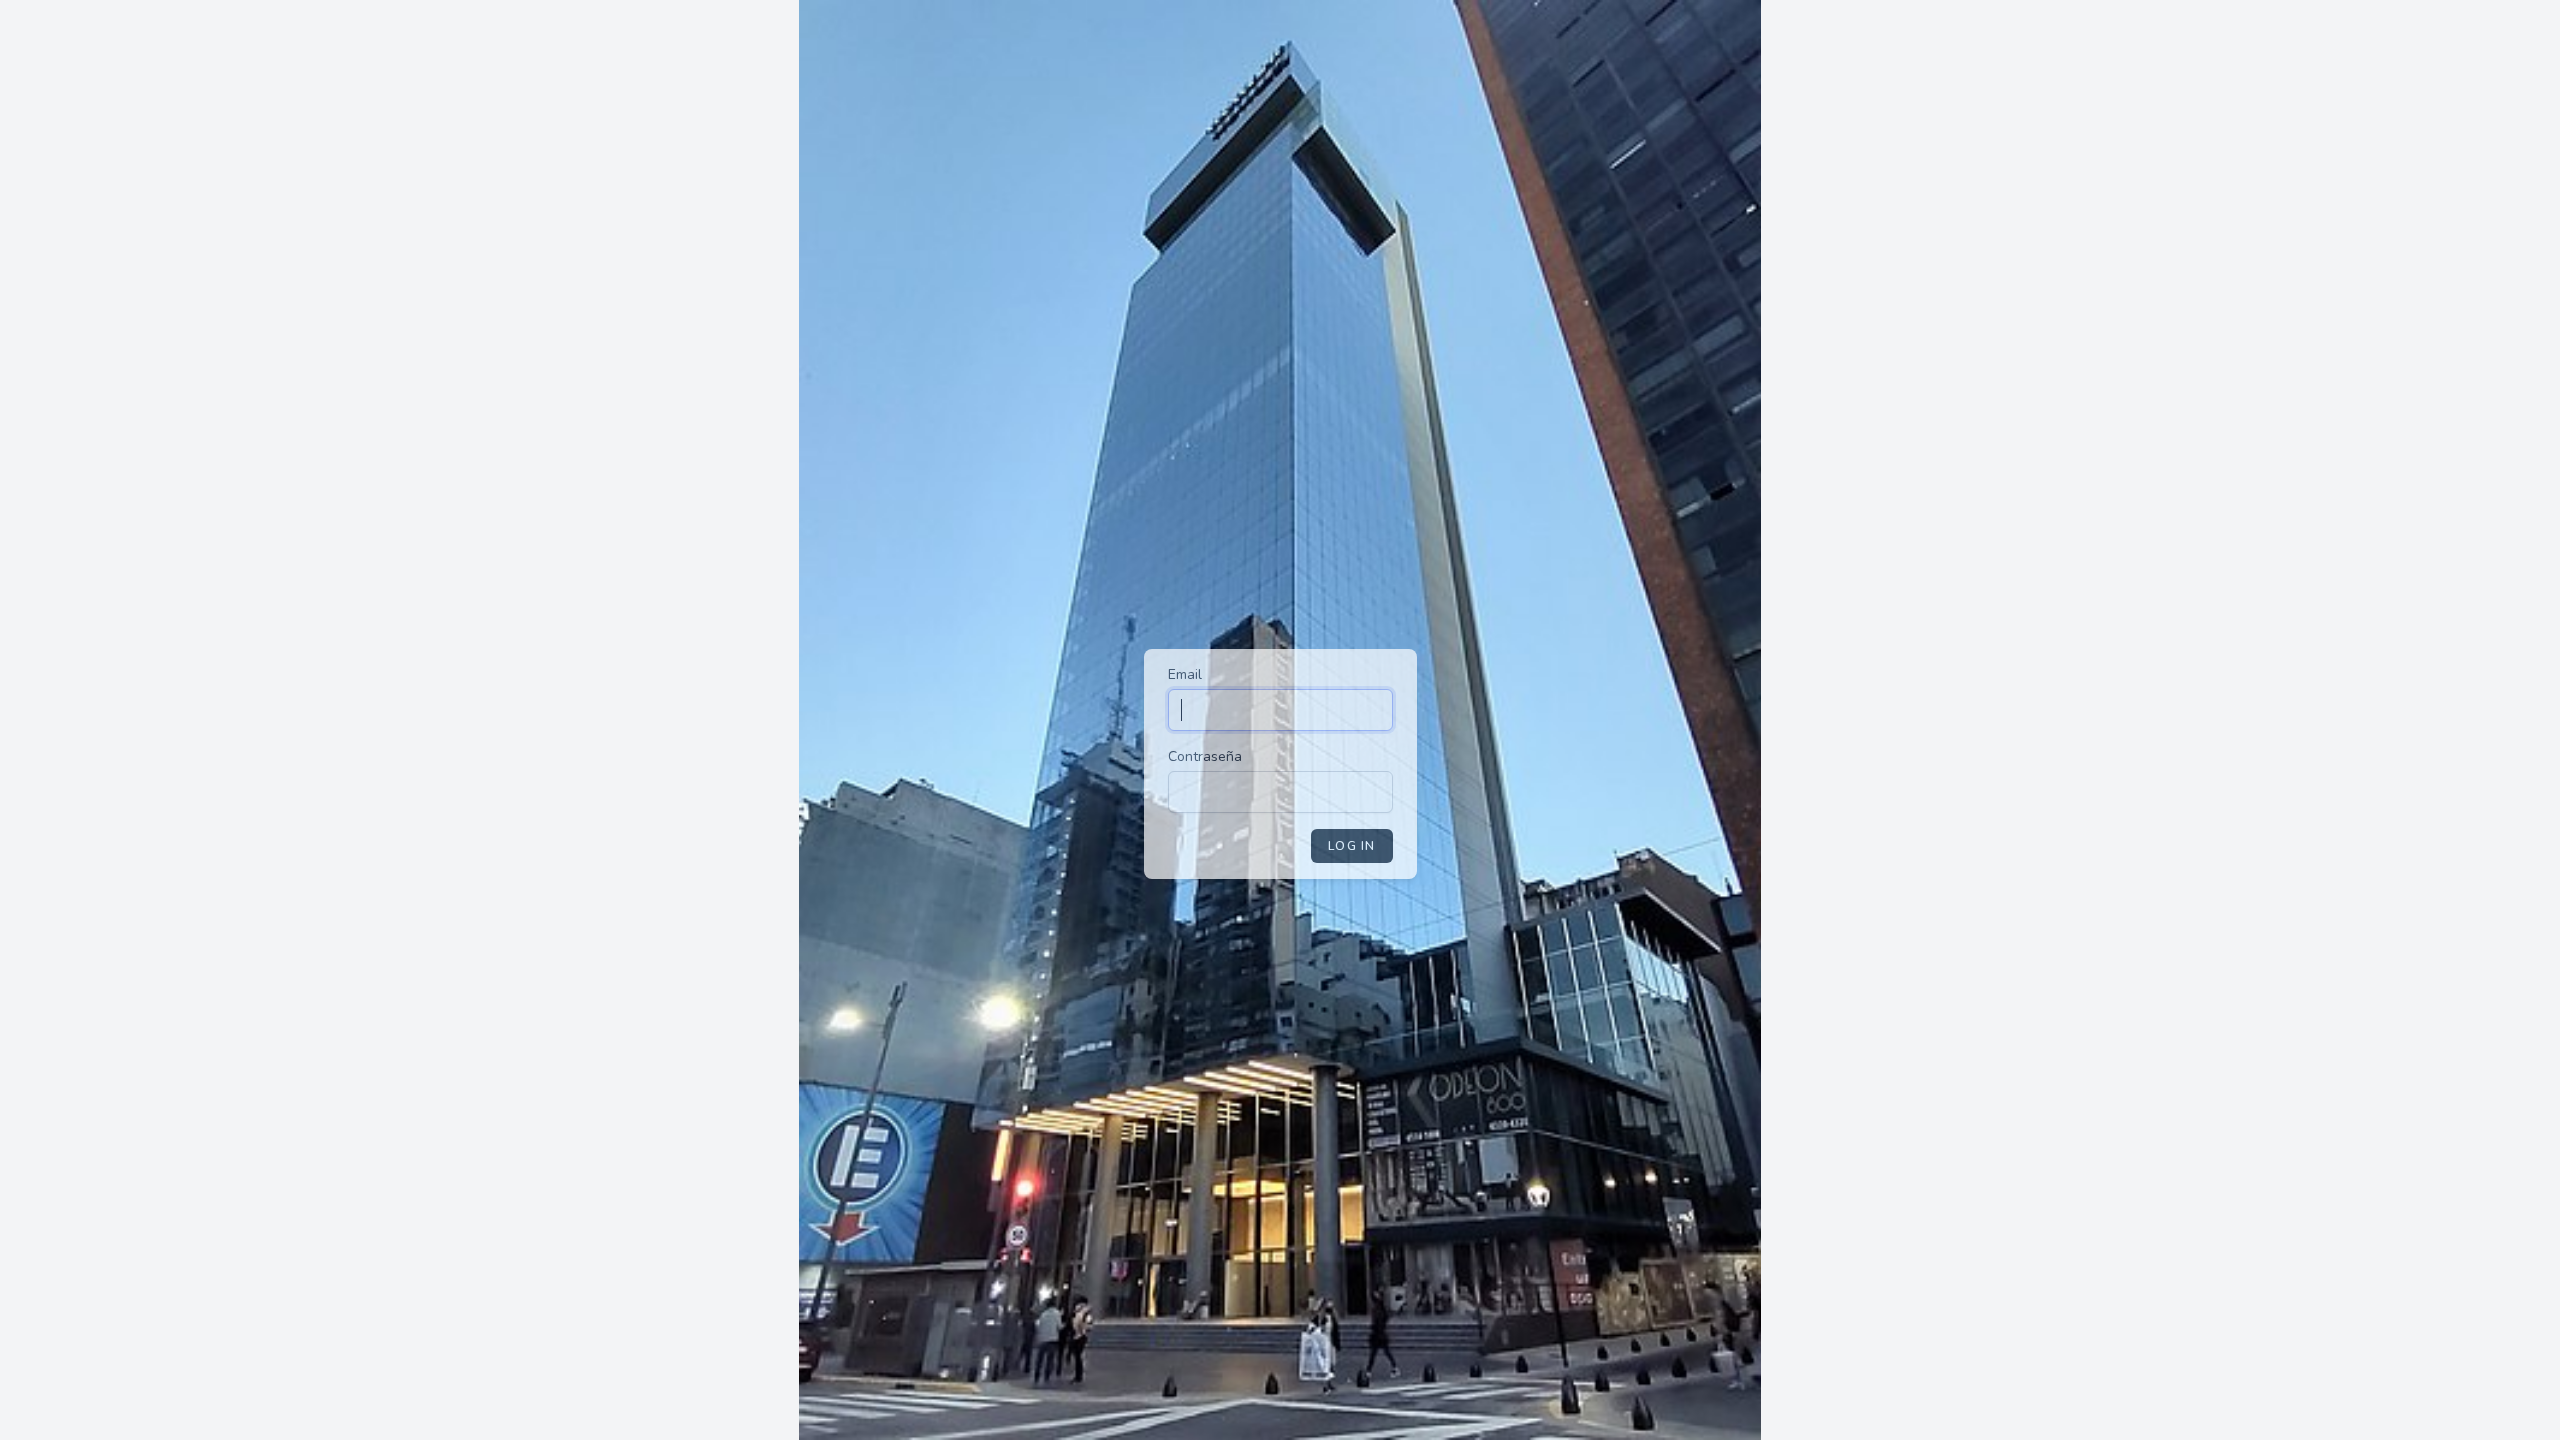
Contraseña (1205, 756)
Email (1185, 674)
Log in (1351, 846)
